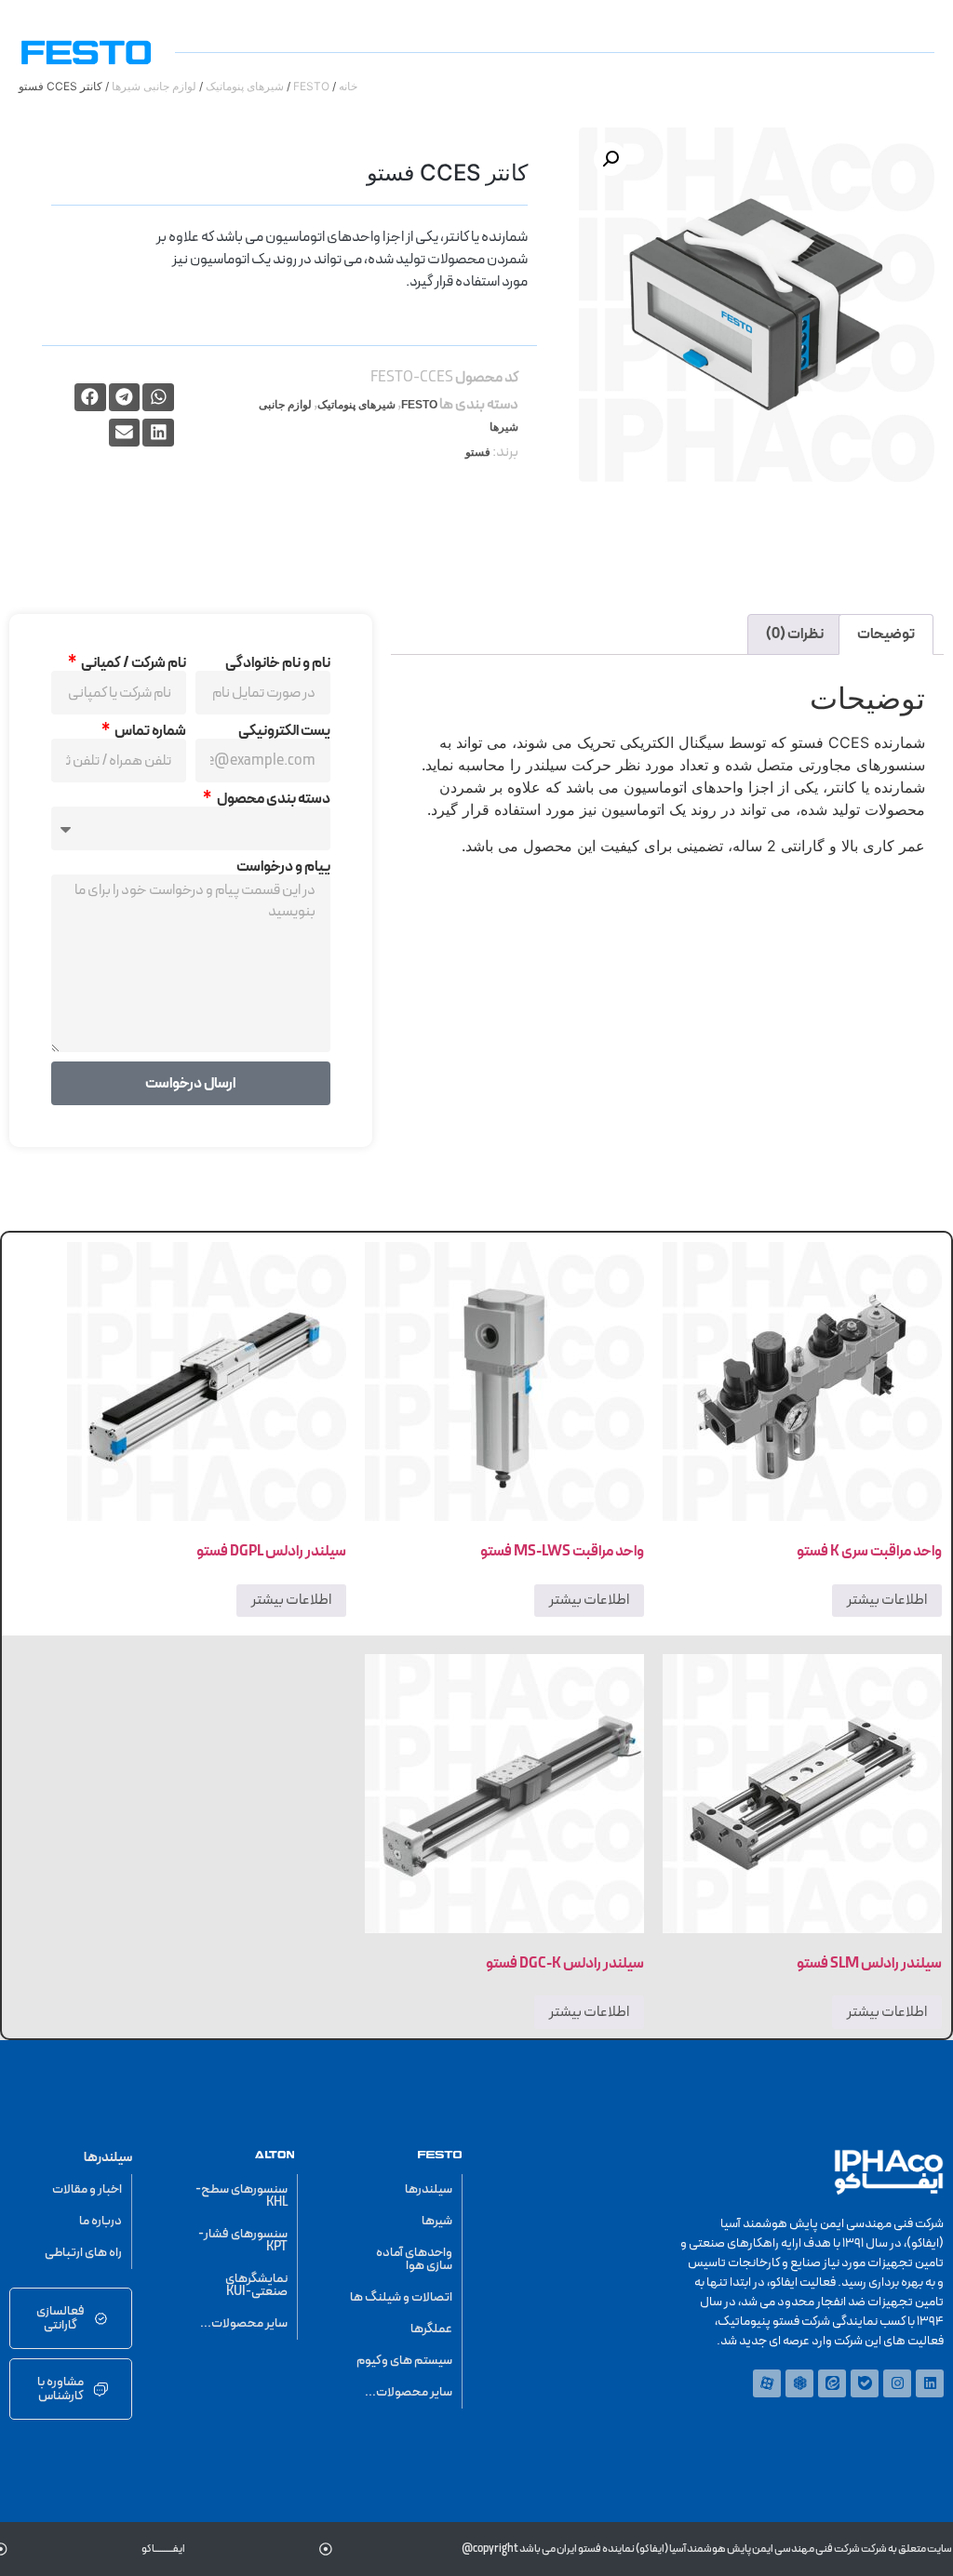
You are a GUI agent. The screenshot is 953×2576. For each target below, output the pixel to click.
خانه (348, 86)
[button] (611, 159)
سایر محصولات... (409, 2392)
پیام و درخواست (283, 867)
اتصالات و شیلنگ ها (401, 2297)
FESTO (311, 86)
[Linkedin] (930, 2383)
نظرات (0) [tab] (795, 634)
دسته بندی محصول (272, 799)
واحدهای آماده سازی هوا (414, 2259)
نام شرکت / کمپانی (133, 663)
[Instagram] (897, 2383)
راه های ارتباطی (83, 2253)
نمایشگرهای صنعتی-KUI (256, 2285)
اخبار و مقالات (87, 2189)
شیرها (437, 2221)
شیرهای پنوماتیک (245, 86)
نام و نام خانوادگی (278, 663)
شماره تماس (149, 731)
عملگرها (431, 2329)
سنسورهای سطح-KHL (242, 2196)
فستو (478, 452)
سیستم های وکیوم (404, 2361)
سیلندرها (429, 2189)
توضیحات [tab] (886, 634)
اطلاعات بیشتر (887, 1600)
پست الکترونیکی (284, 731)
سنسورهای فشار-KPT (243, 2241)
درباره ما (101, 2221)
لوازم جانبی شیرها (154, 86)
